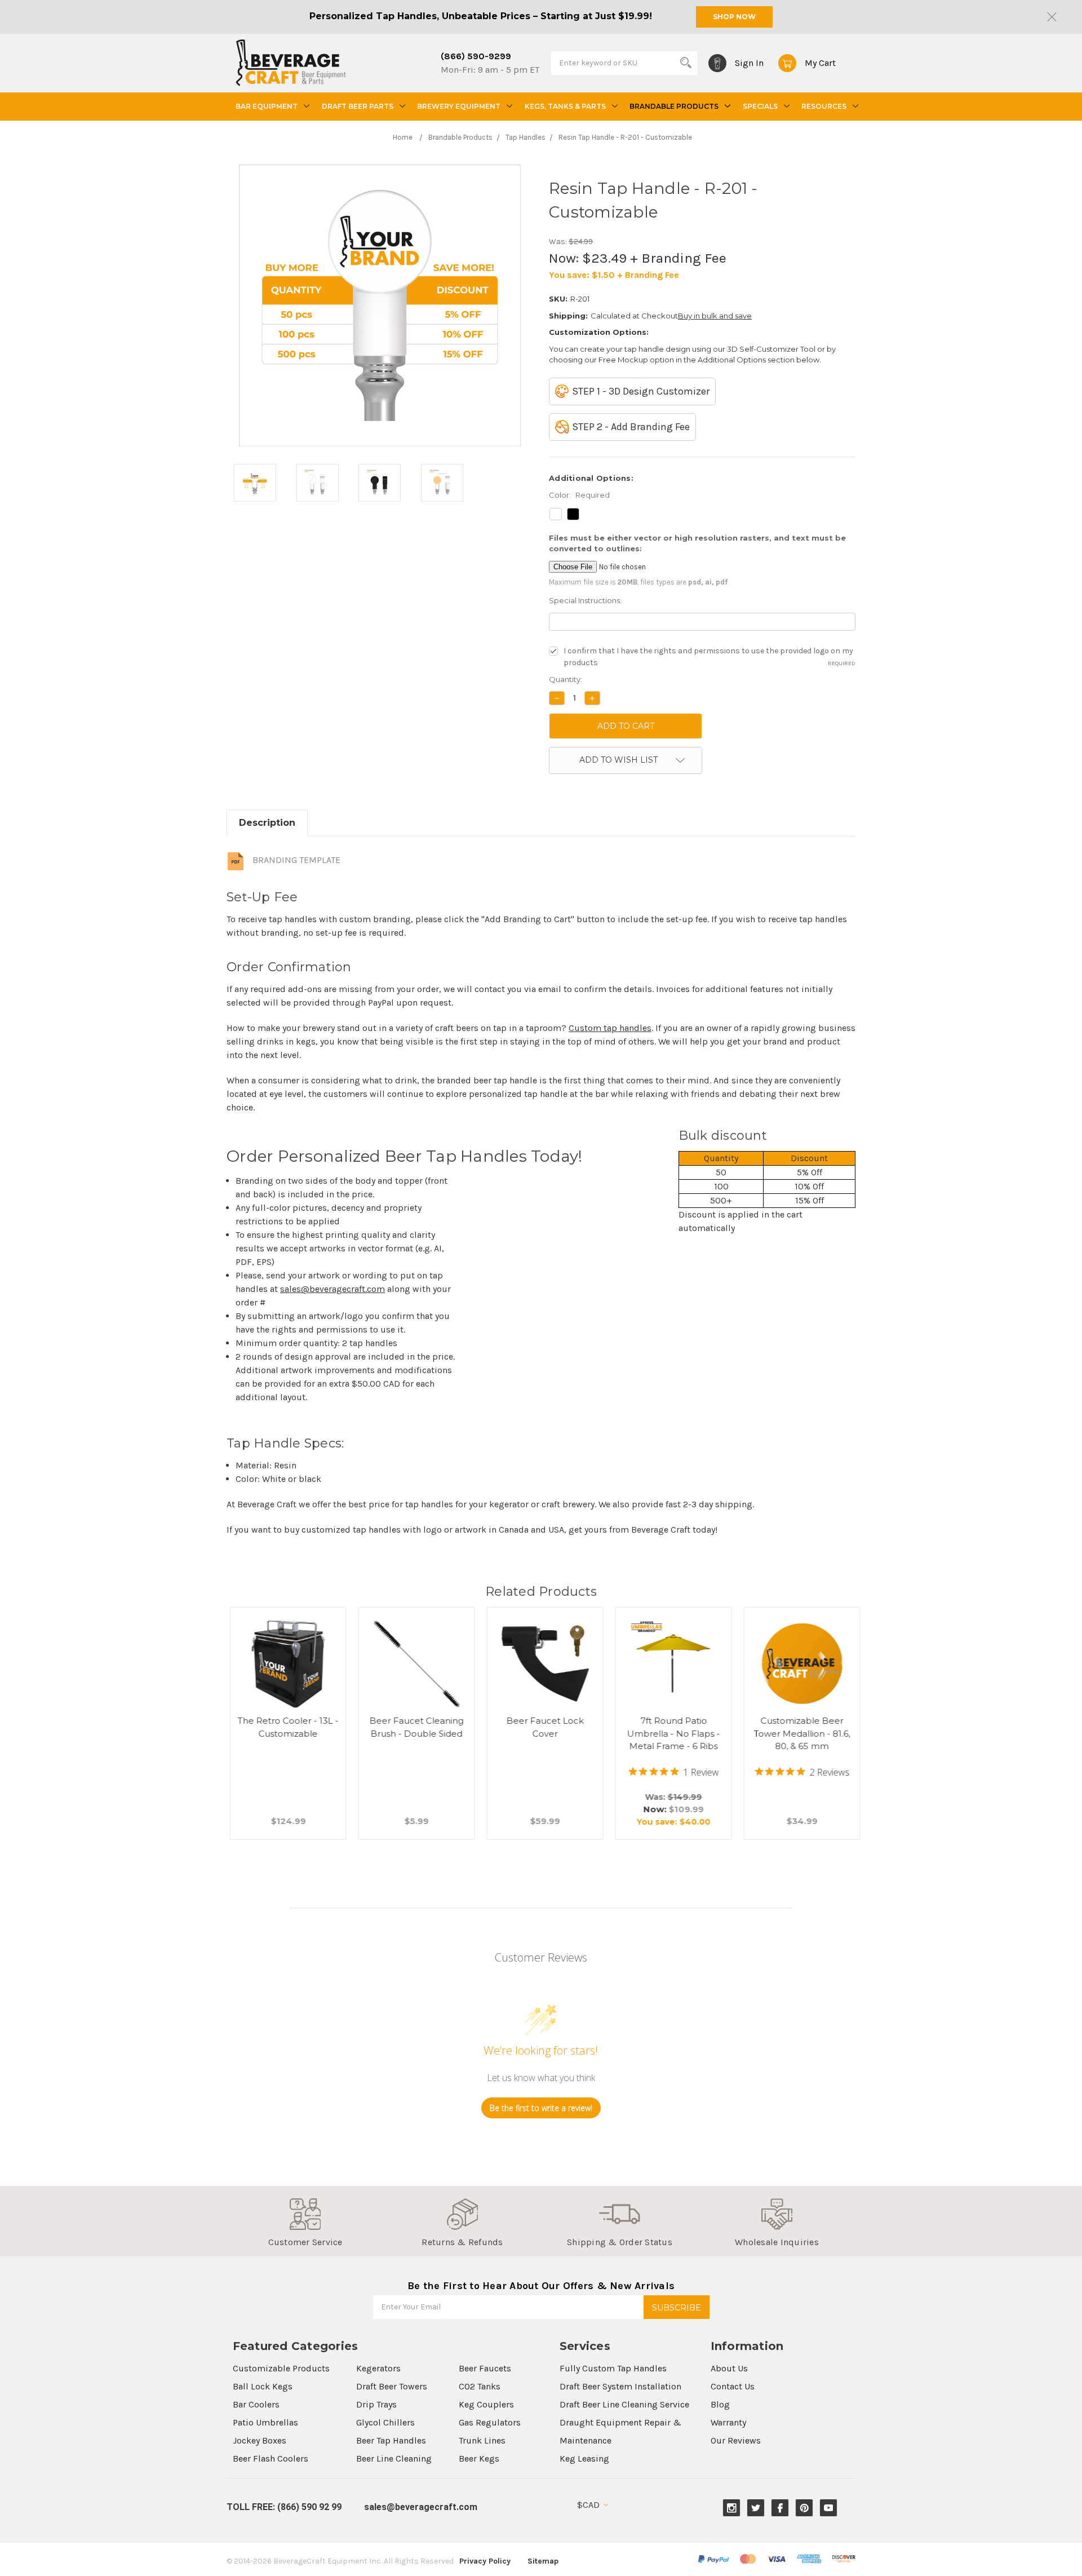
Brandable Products (674, 106)
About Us (729, 2368)
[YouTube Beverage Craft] (829, 2508)
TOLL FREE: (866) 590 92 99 (284, 2507)
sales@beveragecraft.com (332, 1289)
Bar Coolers (256, 2404)
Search (686, 63)
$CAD (589, 2505)
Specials (760, 106)
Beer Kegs (479, 2458)
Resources (824, 106)
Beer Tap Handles (391, 2440)
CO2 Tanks (480, 2386)
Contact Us (733, 2386)
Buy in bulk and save (715, 316)
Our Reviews (736, 2440)
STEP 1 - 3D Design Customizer (641, 391)
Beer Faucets (485, 2368)
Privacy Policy (485, 2561)
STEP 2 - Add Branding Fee (631, 427)
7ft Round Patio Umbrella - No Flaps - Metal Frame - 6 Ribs (670, 1733)
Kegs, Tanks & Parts (565, 106)
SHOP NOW (734, 17)
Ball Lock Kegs (263, 2386)
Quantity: (566, 679)
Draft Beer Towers (392, 2386)
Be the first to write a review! (541, 2108)
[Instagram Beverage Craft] (732, 2508)
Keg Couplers (486, 2404)
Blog (720, 2404)
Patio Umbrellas (265, 2422)
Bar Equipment (267, 106)
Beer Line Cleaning (394, 2458)
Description (267, 823)
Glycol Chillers (385, 2422)
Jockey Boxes (260, 2440)
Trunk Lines (482, 2440)
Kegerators (378, 2368)
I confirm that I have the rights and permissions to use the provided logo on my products (709, 657)
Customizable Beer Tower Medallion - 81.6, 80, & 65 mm (799, 1733)
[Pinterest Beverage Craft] (804, 2508)
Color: (579, 495)
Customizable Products (281, 2368)
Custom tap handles (610, 1028)
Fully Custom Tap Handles (613, 2368)
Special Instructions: (585, 600)
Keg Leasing (584, 2458)
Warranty (728, 2422)
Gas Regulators (490, 2422)
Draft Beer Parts (358, 106)
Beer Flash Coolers (270, 2458)
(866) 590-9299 (476, 56)
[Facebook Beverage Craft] (780, 2508)
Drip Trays (376, 2404)
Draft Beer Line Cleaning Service (624, 2404)
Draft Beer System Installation (620, 2386)
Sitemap (543, 2561)
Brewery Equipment (459, 106)
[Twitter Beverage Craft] (756, 2508)
